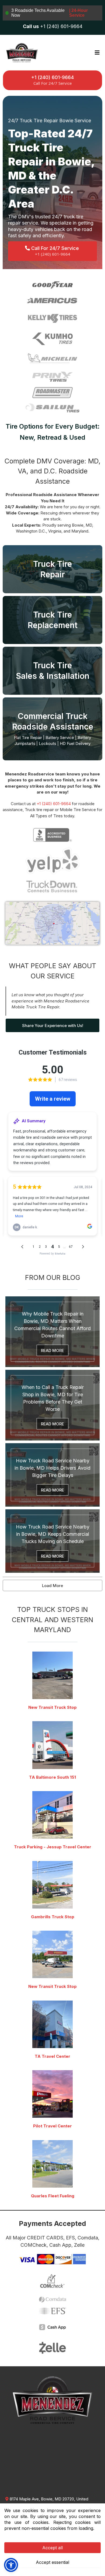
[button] (96, 53)
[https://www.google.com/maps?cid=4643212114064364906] (52, 2024)
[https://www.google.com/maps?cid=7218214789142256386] (52, 2164)
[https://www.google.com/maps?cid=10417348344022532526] (52, 1745)
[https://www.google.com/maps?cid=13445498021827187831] (52, 1675)
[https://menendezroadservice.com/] (22, 52)
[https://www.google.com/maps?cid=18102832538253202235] (52, 1815)
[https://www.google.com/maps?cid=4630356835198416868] (52, 1885)
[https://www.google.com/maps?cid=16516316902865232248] (52, 2094)
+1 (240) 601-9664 (54, 804)
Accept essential (52, 2562)
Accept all (52, 2548)
